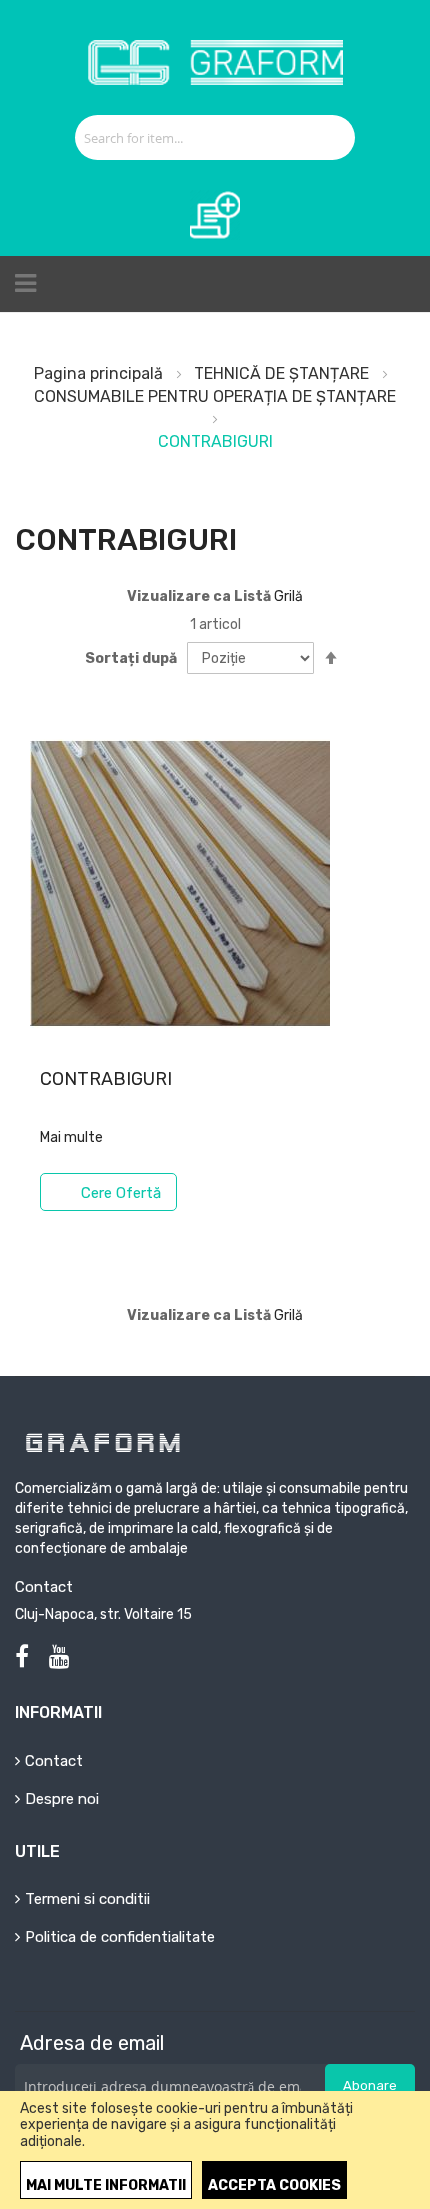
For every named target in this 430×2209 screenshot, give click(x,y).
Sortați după (131, 658)
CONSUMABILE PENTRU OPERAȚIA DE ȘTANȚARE (215, 396)
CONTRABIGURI (106, 1079)
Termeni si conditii (87, 1899)
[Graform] (215, 46)
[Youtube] (59, 1657)
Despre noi (62, 1799)
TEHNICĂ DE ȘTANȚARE (283, 373)
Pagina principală (100, 373)
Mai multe (71, 1137)
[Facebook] (22, 1657)
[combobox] (192, 137)
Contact (54, 1761)
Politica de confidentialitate (120, 1937)
